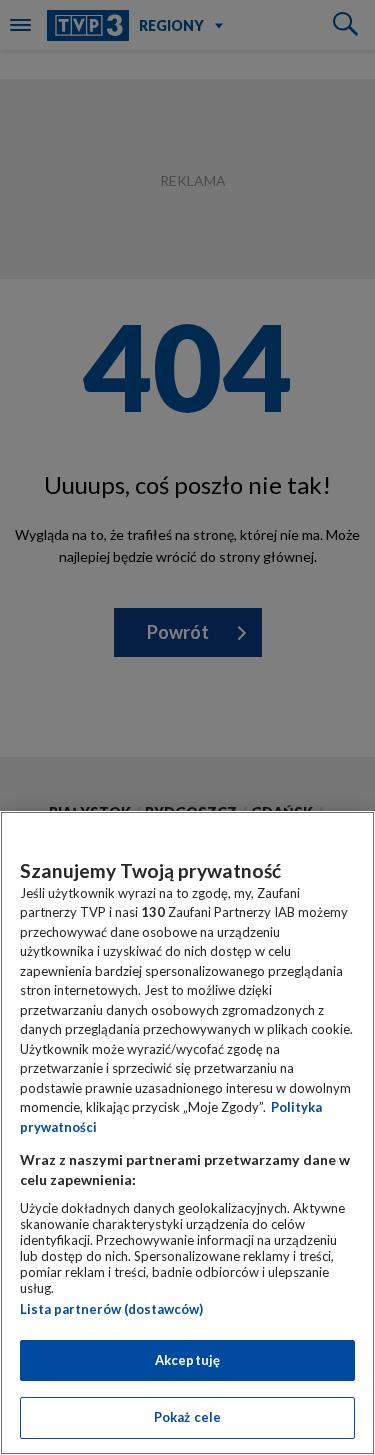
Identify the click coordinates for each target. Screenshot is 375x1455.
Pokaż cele (187, 1417)
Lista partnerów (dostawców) (111, 1309)
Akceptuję (187, 1360)
